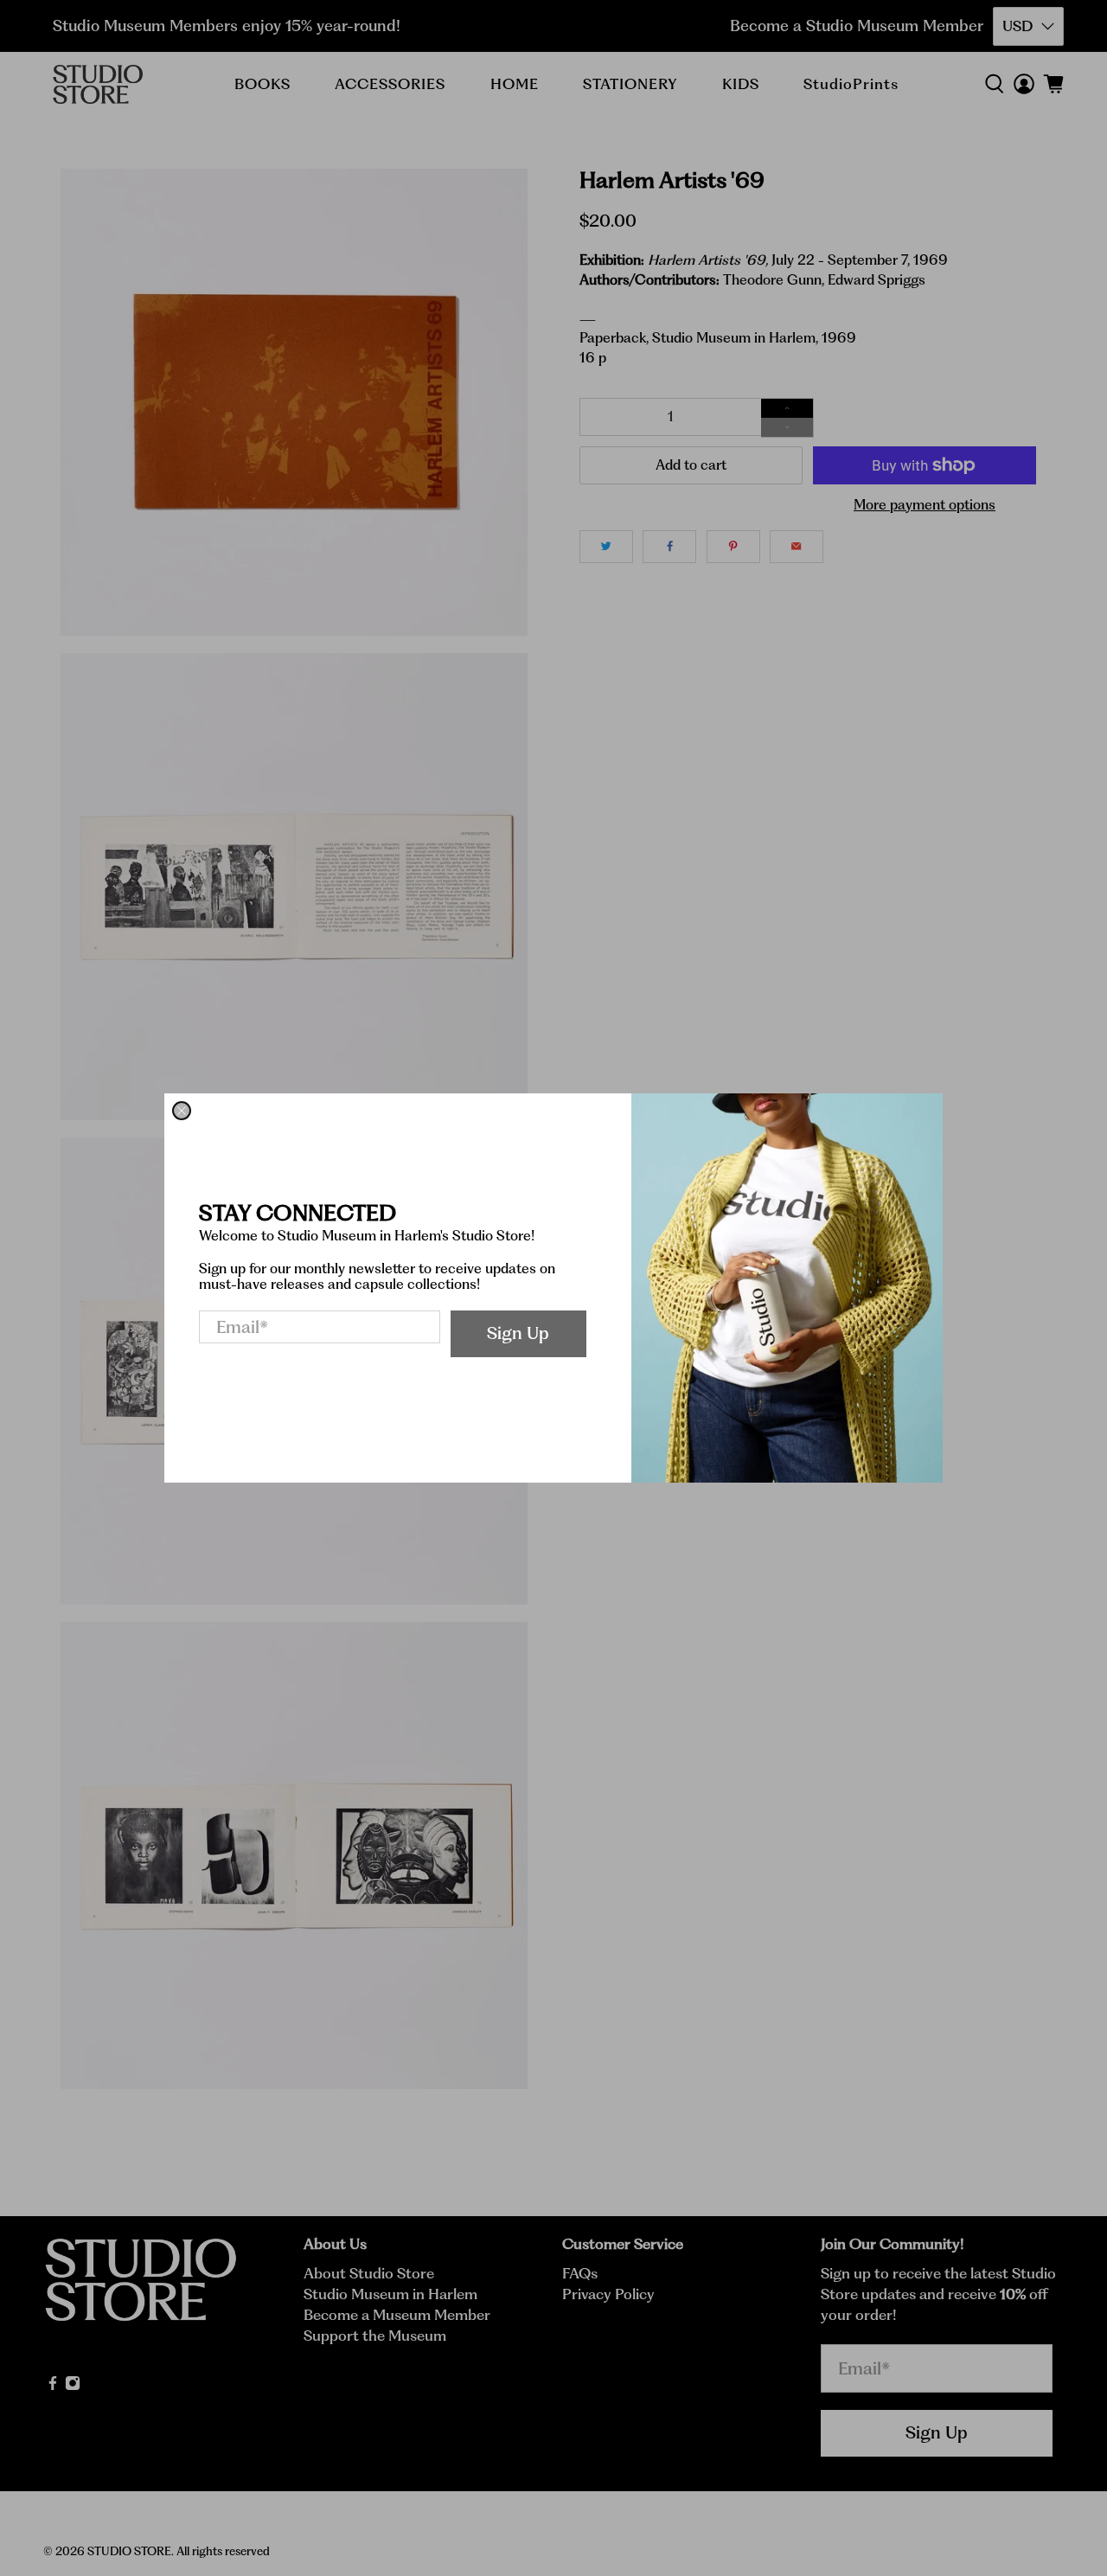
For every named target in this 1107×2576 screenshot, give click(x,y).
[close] (182, 1111)
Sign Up (518, 1333)
